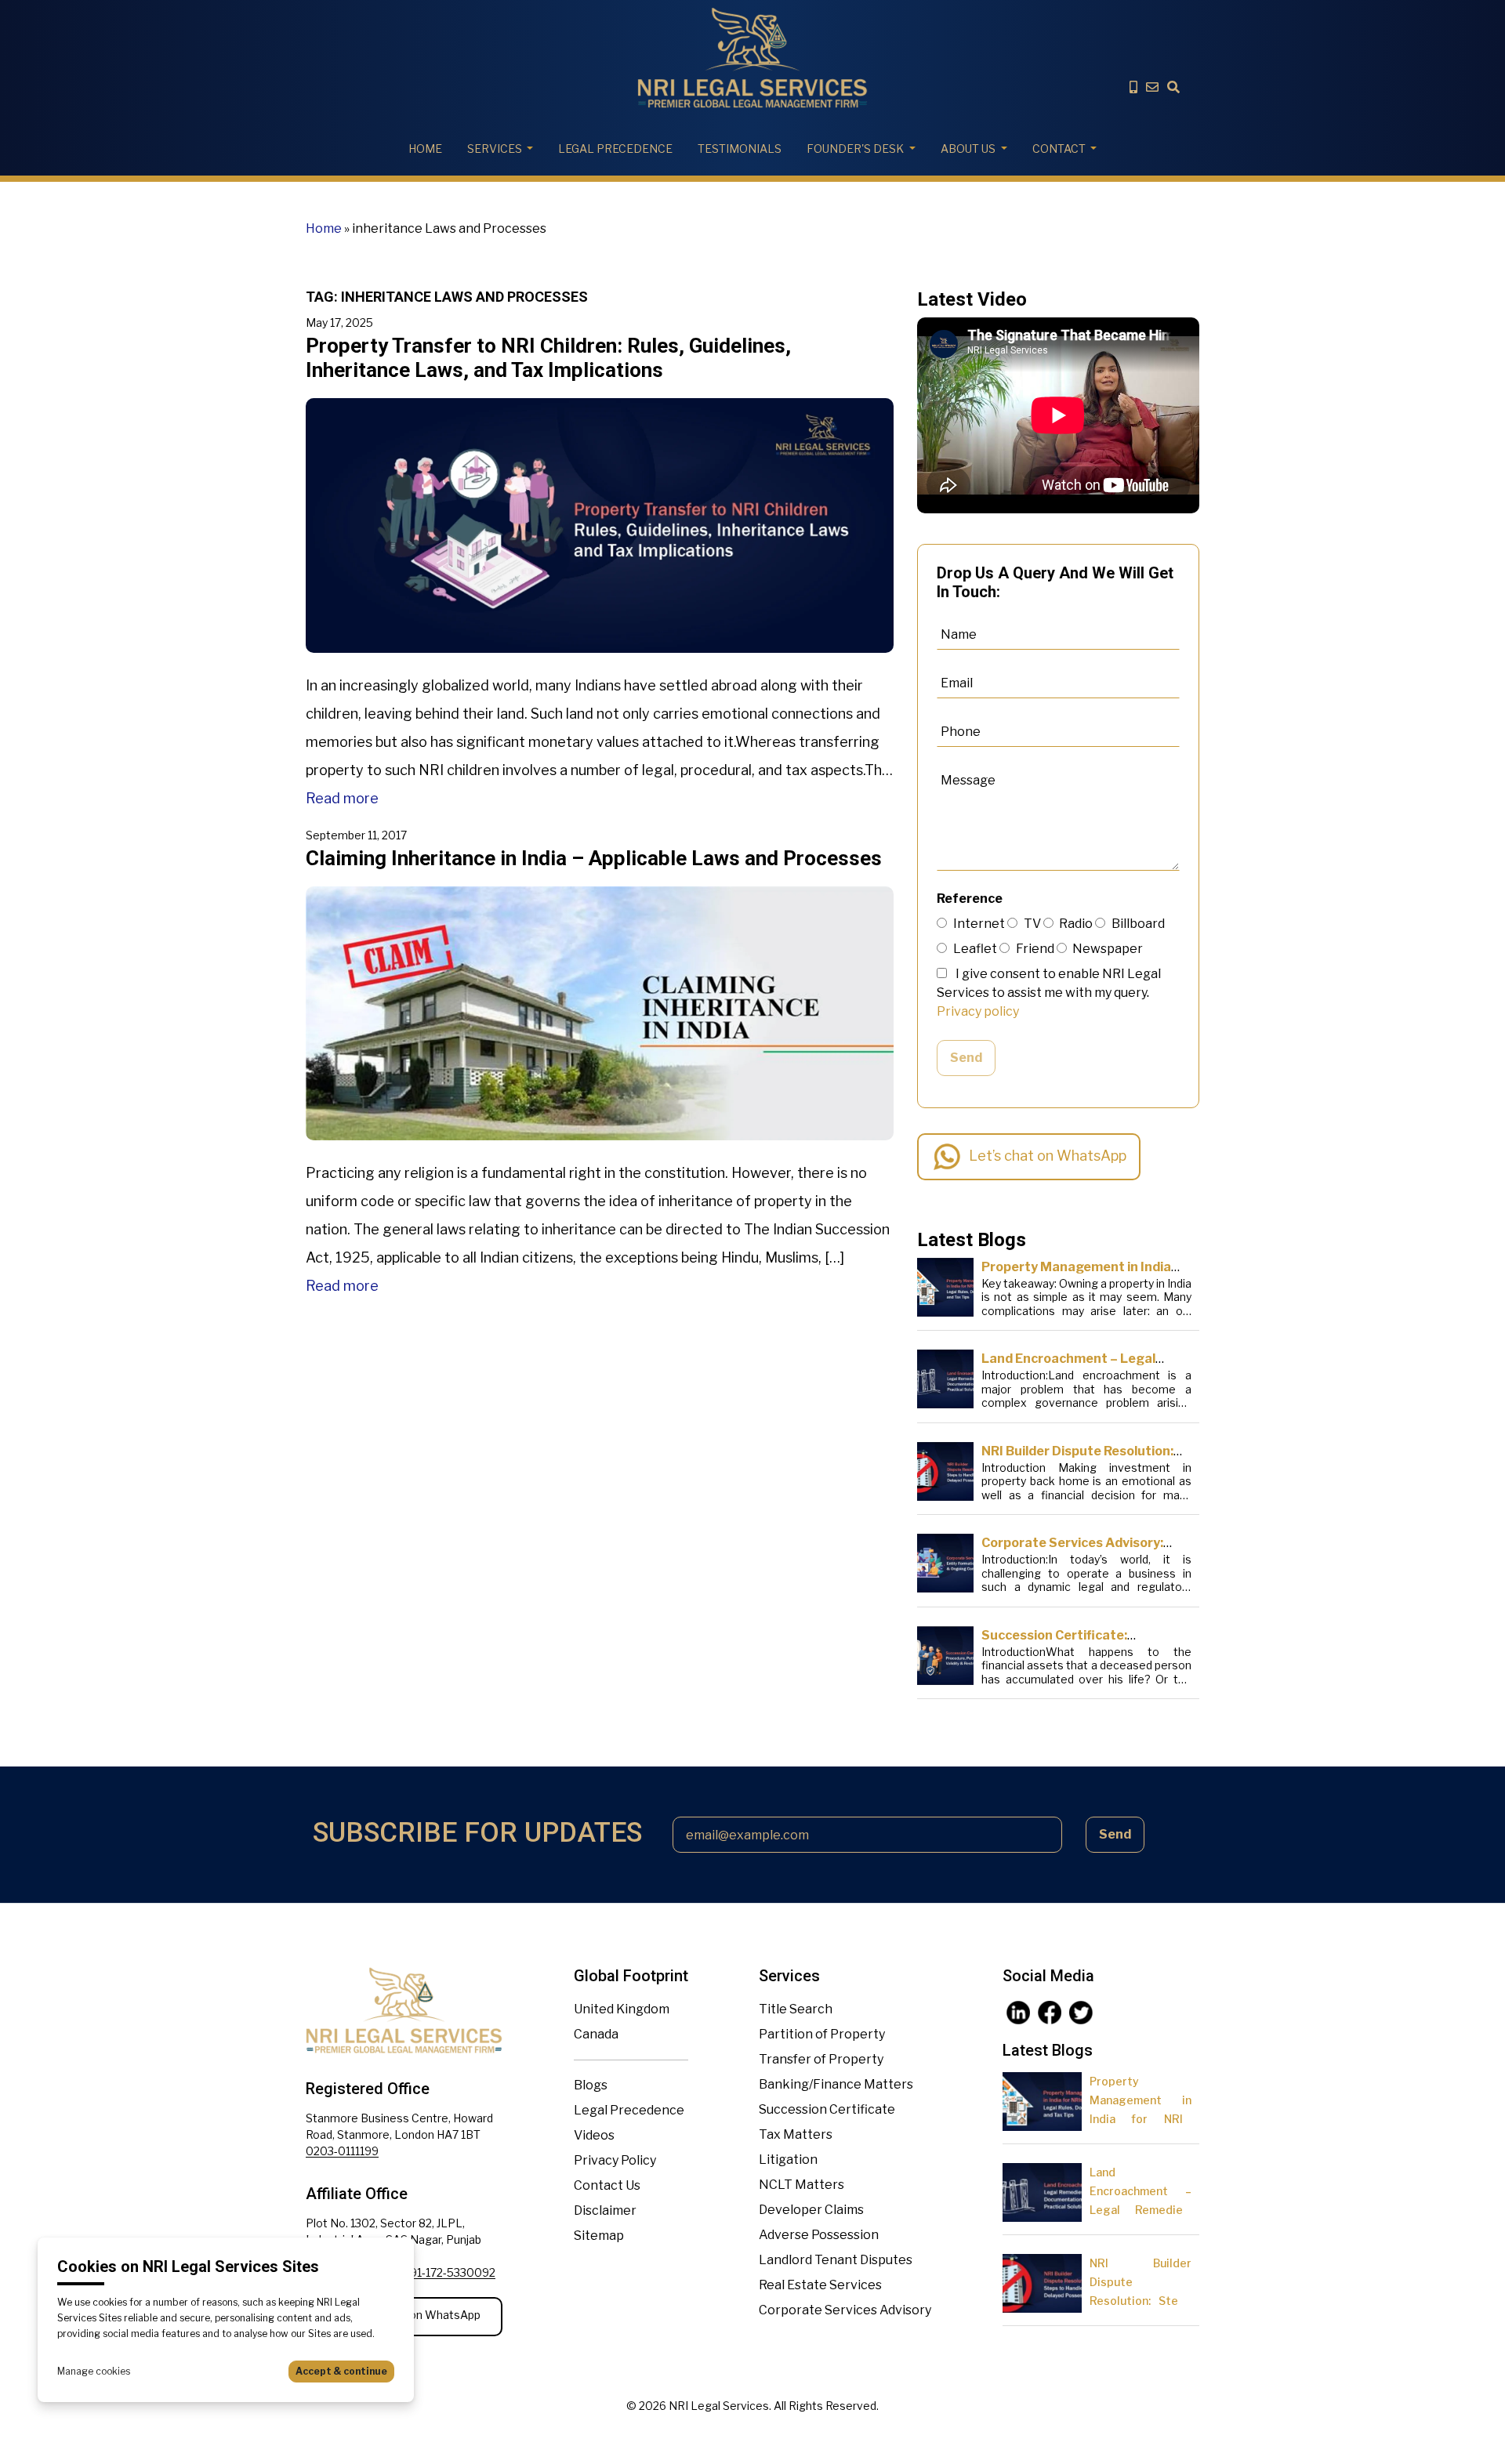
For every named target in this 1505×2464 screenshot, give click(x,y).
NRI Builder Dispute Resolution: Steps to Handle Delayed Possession (1141, 2301)
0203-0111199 (342, 2151)
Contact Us (607, 2185)
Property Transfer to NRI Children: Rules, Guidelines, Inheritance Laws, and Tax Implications (548, 358)
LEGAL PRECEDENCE (615, 149)
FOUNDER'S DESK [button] (855, 149)
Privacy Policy (615, 2160)
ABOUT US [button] (968, 149)
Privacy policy (978, 1011)
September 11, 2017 (356, 835)
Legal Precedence (629, 2110)
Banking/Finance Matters (836, 2084)
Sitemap (599, 2236)
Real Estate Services (820, 2285)
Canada (596, 2034)
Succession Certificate (827, 2109)
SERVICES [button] (495, 149)
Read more (342, 798)
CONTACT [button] (1059, 149)
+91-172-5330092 (450, 2272)
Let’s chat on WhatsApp (1048, 1156)
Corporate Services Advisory (845, 2310)
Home (425, 149)
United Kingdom (622, 2009)
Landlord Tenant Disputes (836, 2260)
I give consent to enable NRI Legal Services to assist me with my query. (1049, 993)
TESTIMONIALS (740, 149)
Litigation (788, 2160)
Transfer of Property (821, 2059)
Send (966, 1058)
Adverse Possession (819, 2235)
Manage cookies (94, 2371)
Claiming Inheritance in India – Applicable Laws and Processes (594, 858)
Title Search (796, 2009)
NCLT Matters (801, 2185)
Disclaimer (605, 2210)
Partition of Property (822, 2034)
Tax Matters (796, 2134)
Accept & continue (341, 2371)
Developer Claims (811, 2210)
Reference (970, 899)
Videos (594, 2135)
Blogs (591, 2085)
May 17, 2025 (339, 322)
